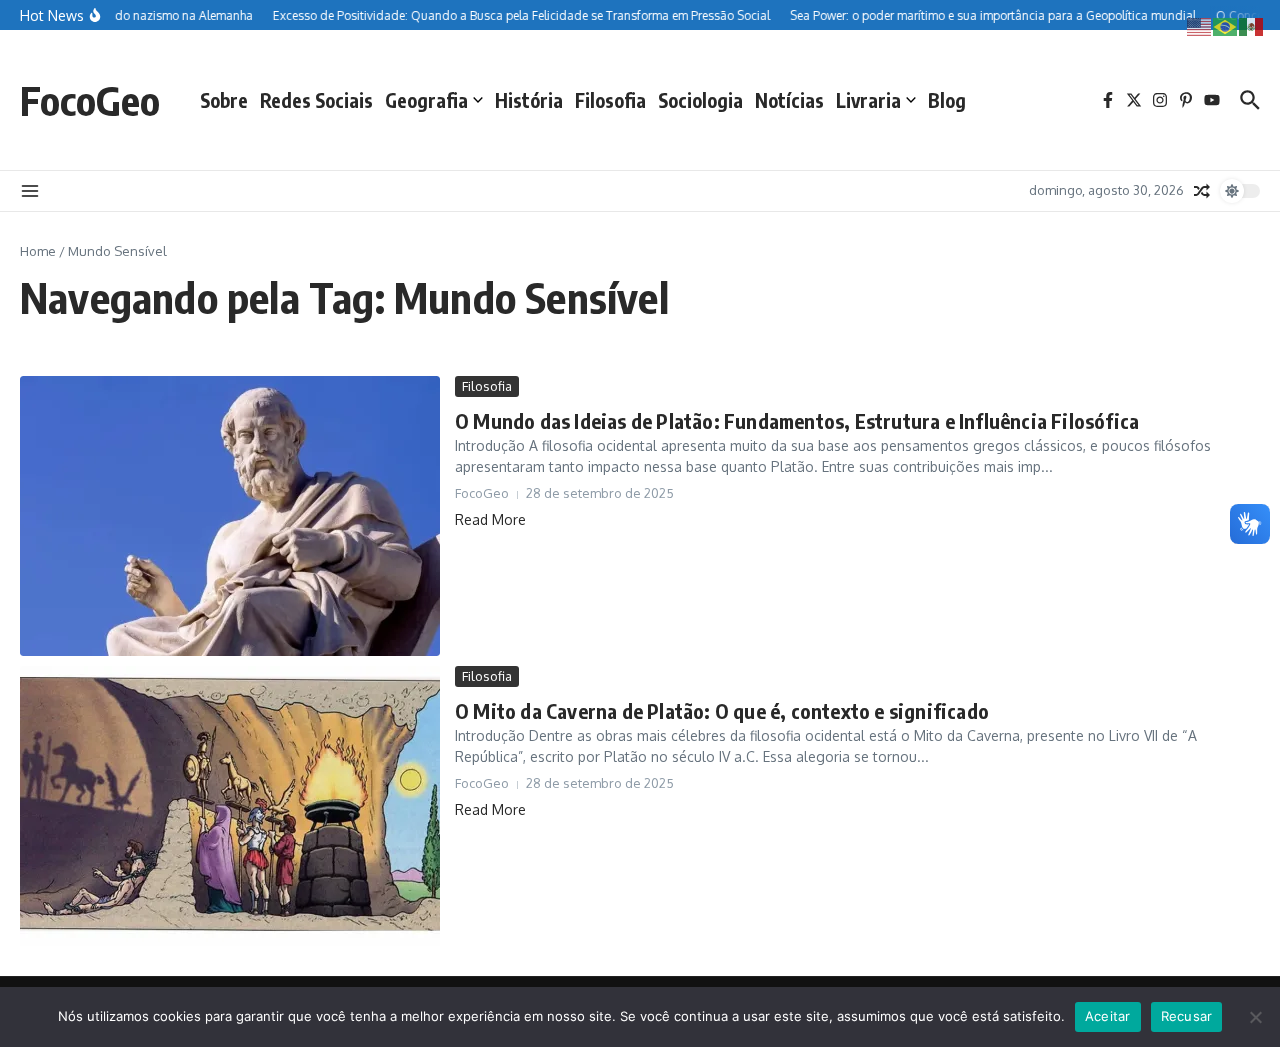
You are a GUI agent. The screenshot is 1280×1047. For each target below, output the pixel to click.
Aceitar (1108, 1016)
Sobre (224, 100)
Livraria (868, 100)
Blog (947, 100)
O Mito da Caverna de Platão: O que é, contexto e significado (722, 710)
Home (38, 251)
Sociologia (700, 100)
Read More (490, 519)
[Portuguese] (1226, 25)
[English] (1200, 25)
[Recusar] (1255, 1017)
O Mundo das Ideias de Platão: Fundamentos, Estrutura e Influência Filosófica (797, 420)
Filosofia (610, 100)
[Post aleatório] (1202, 191)
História (529, 100)
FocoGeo (90, 100)
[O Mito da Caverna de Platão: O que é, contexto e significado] (230, 806)
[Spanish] (1252, 25)
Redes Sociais (316, 100)
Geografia (426, 100)
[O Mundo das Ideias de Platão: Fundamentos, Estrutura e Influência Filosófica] (230, 516)
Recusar (1187, 1016)
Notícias (789, 100)
